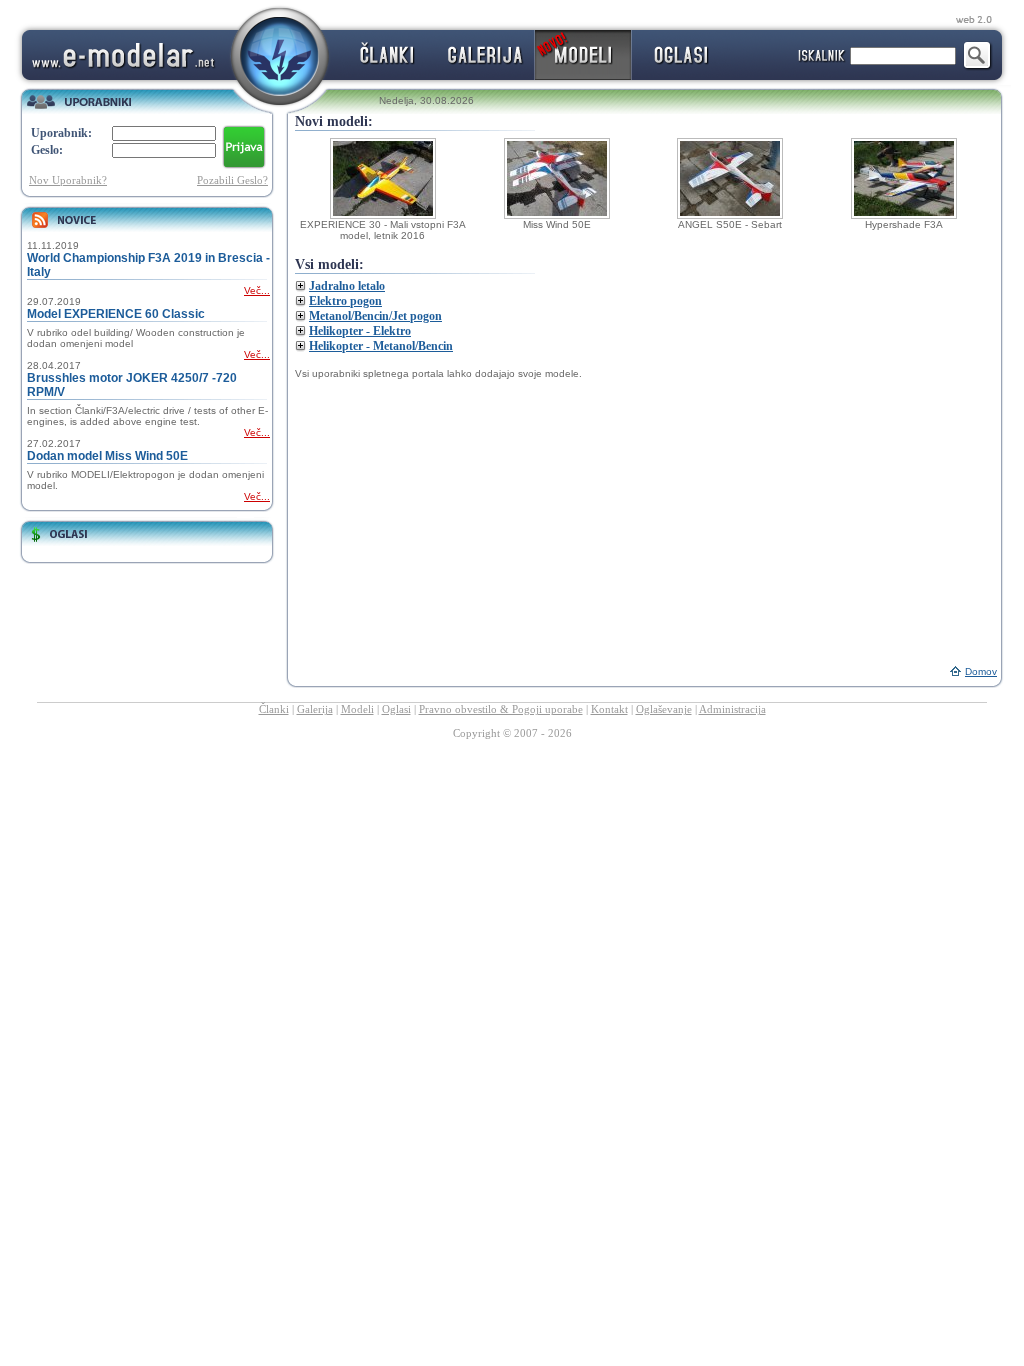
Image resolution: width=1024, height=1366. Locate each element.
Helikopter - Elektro (360, 331)
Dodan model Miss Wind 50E (107, 456)
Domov (981, 671)
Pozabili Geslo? (232, 180)
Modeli (357, 709)
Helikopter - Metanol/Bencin (381, 346)
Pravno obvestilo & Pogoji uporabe (501, 709)
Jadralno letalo (347, 286)
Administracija (732, 709)
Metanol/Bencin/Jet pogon (375, 316)
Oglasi (396, 709)
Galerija (315, 709)
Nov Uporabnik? (68, 180)
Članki (274, 709)
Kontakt (609, 709)
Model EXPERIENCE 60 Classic (116, 314)
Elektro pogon (345, 301)
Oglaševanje (664, 709)
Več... (257, 290)
